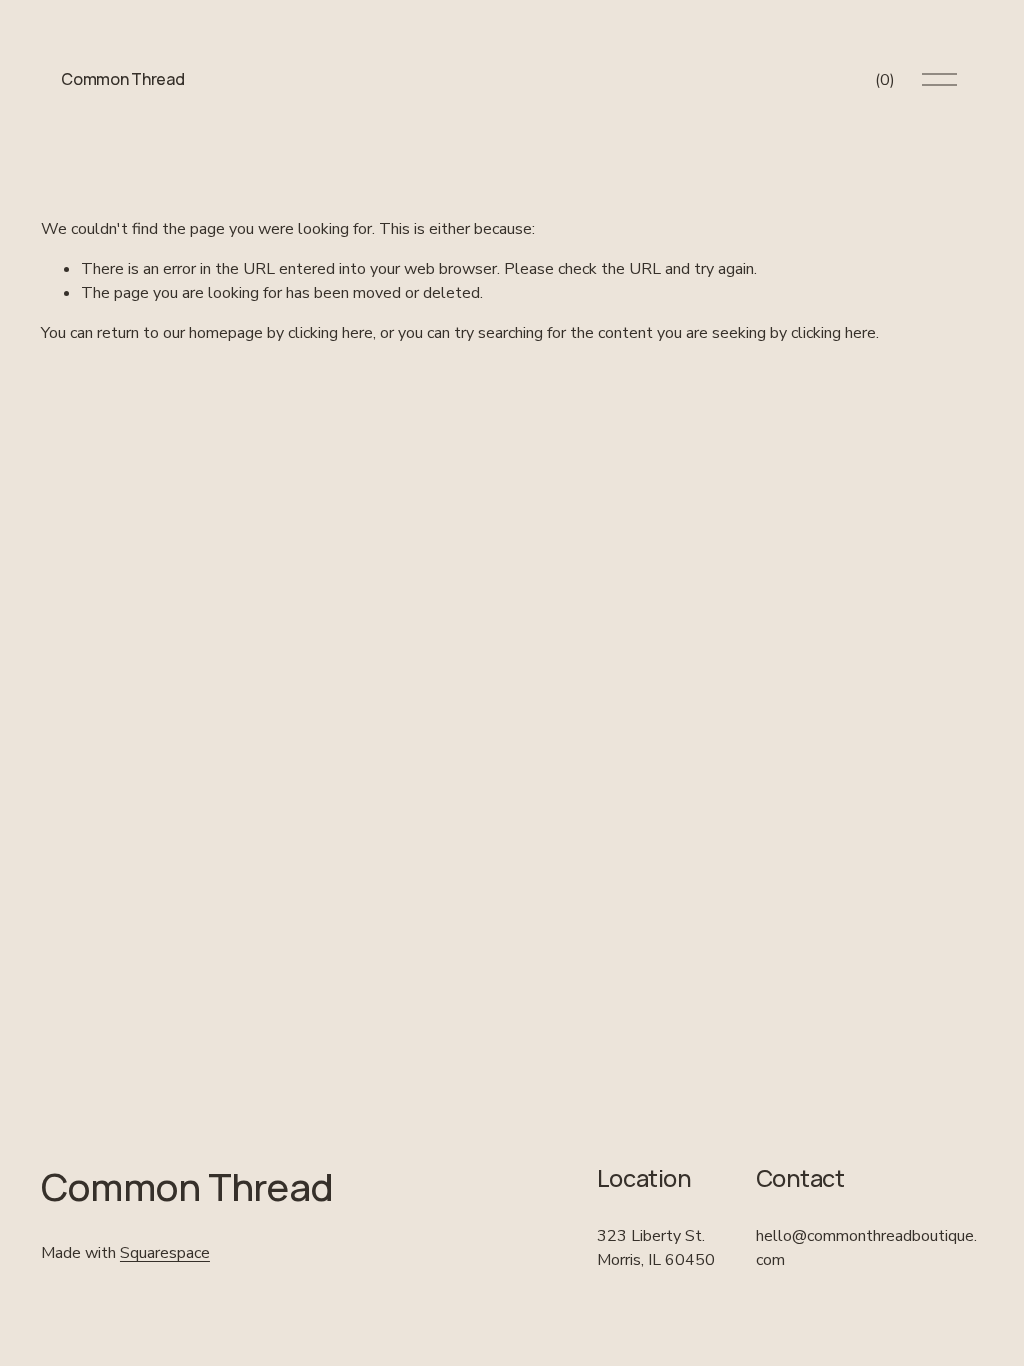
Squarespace (165, 1253)
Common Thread (122, 79)
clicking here (330, 333)
